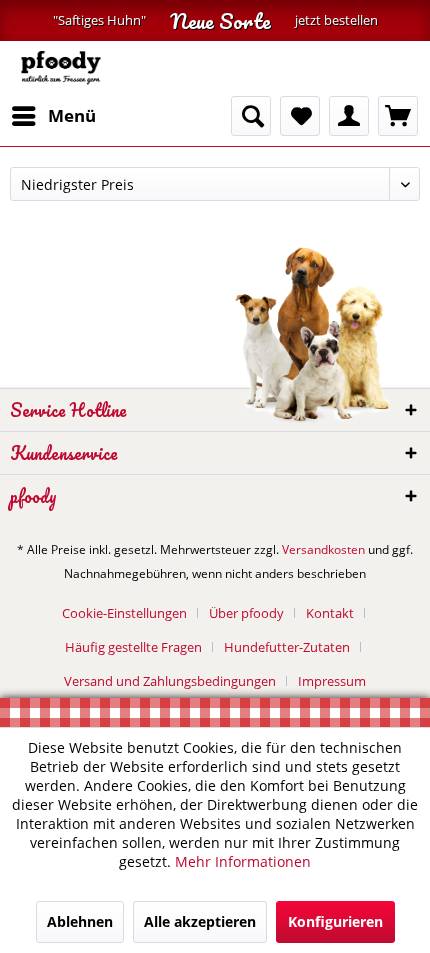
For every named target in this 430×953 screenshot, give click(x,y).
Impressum (332, 681)
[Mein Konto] (349, 116)
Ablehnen (80, 921)
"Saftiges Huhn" (99, 20)
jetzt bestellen (336, 20)
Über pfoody (246, 613)
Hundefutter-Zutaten (287, 647)
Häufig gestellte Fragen (133, 647)
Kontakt (330, 613)
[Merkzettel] (300, 116)
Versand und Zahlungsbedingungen (170, 681)
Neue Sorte (220, 20)
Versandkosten (323, 549)
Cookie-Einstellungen (124, 613)
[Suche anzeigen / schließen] (251, 116)
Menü (72, 115)
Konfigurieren (335, 921)
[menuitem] (53, 116)
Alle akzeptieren (200, 921)
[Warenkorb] (398, 116)
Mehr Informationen (243, 861)
